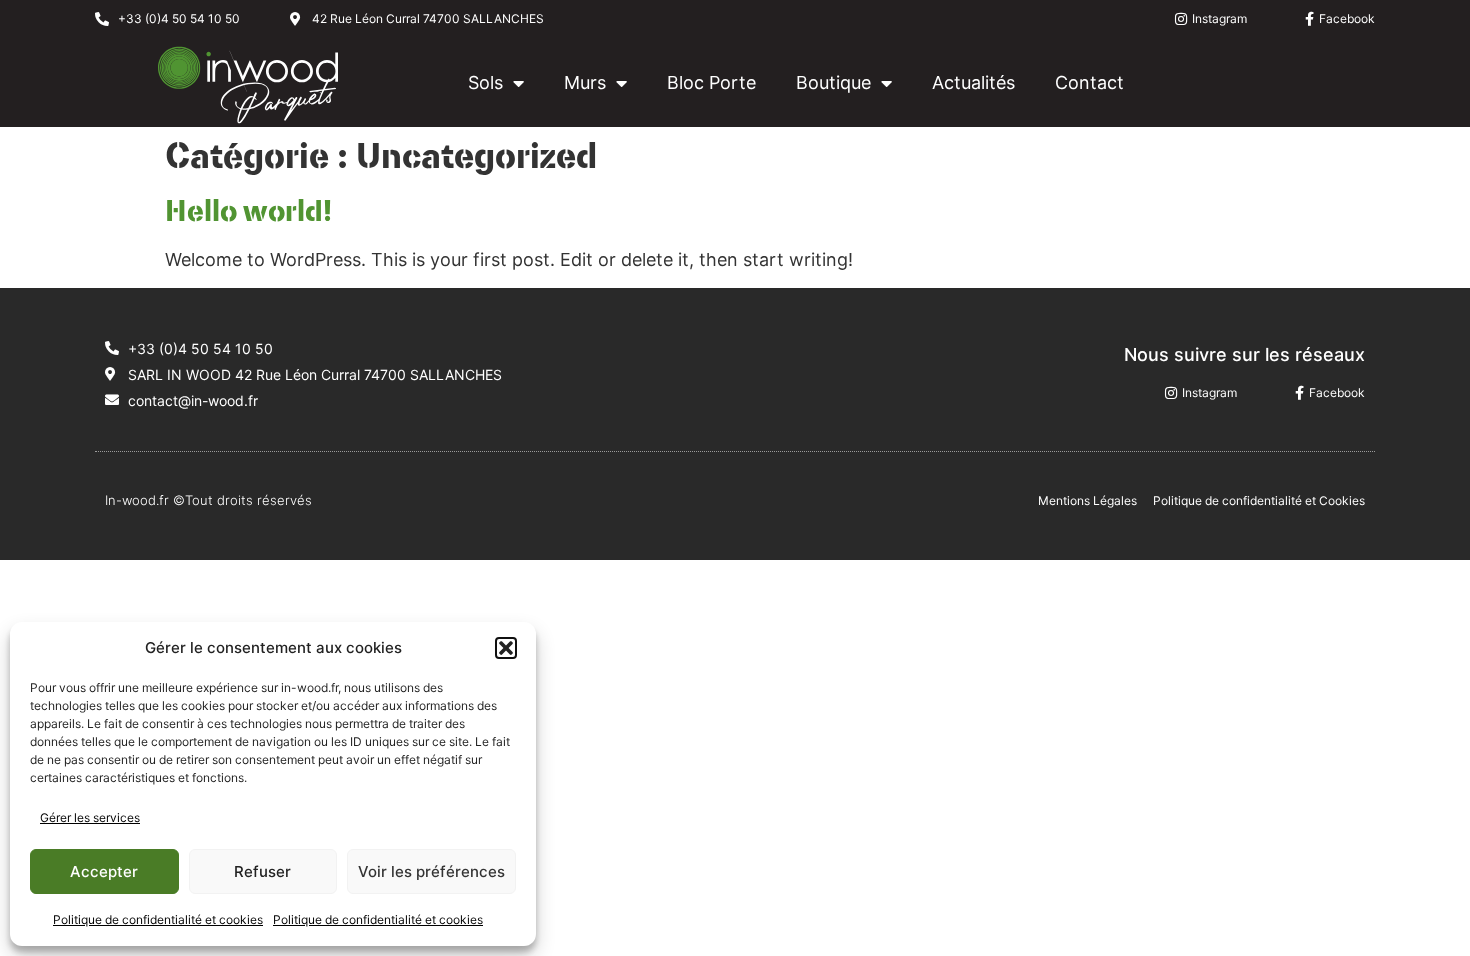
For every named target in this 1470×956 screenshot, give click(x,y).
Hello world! (248, 211)
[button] (506, 648)
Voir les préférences (431, 871)
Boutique (833, 82)
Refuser (262, 871)
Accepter (104, 871)
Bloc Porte (711, 82)
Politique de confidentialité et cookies (158, 919)
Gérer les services (90, 817)
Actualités (973, 82)
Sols (485, 82)
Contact (1089, 82)
